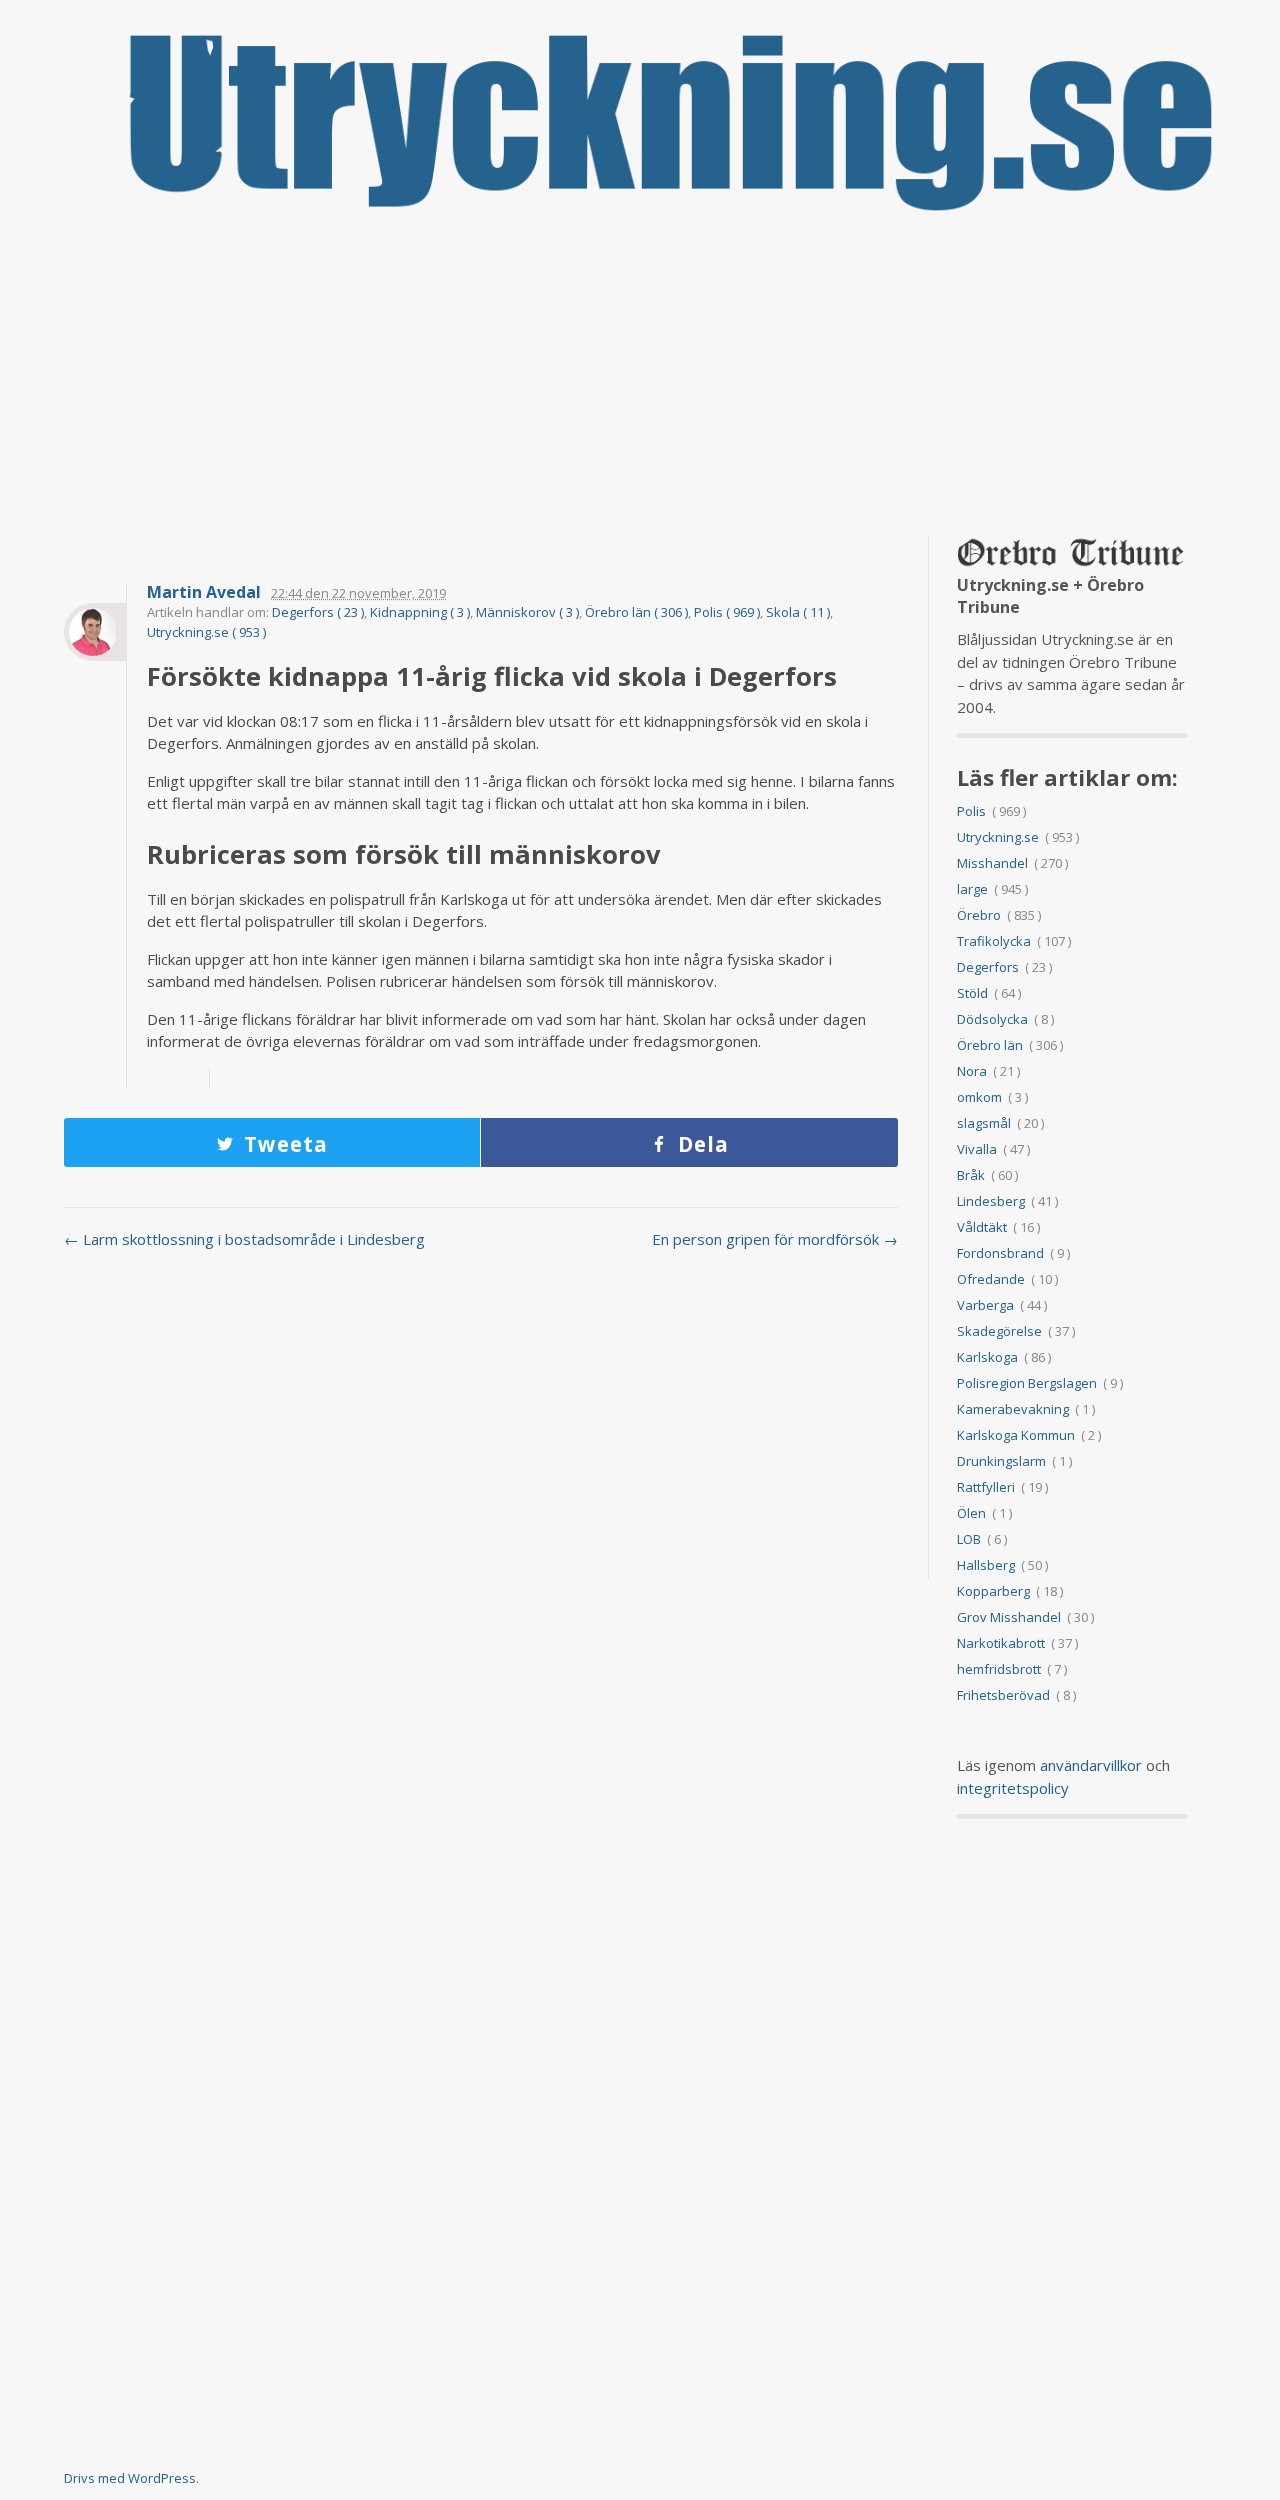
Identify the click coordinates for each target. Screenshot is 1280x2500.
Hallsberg (986, 1565)
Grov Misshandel (1009, 1617)
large (972, 889)
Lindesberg (991, 1201)
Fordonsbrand (1000, 1253)
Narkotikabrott (1001, 1643)
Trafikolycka (994, 941)
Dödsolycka (992, 1019)
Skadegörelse (999, 1331)
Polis (971, 811)
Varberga (985, 1305)
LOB (969, 1539)
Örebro (979, 915)
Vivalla (977, 1149)
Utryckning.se (998, 837)
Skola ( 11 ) (798, 612)
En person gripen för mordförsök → (775, 1239)
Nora (972, 1071)
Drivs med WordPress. (131, 2478)
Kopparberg (993, 1591)
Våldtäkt (982, 1227)
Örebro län (990, 1045)
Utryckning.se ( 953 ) (206, 632)
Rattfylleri (986, 1487)
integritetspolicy (1013, 1788)
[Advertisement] (640, 375)
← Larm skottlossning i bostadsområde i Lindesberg (244, 1239)
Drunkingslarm (1001, 1461)
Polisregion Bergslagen (1027, 1383)
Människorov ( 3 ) (527, 612)
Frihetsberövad (1003, 1695)
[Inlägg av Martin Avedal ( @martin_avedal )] (95, 632)
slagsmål (984, 1123)
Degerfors (988, 967)
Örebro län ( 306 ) (636, 612)
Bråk (971, 1175)
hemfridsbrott (999, 1669)
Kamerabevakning (1013, 1409)
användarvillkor (1091, 1765)
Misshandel (992, 863)
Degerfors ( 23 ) (318, 612)
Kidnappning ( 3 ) (420, 612)
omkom (979, 1097)
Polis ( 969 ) (727, 612)
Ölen (971, 1513)
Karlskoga (987, 1357)
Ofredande (991, 1279)
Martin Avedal (204, 592)
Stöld (972, 993)
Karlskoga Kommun (1016, 1435)
